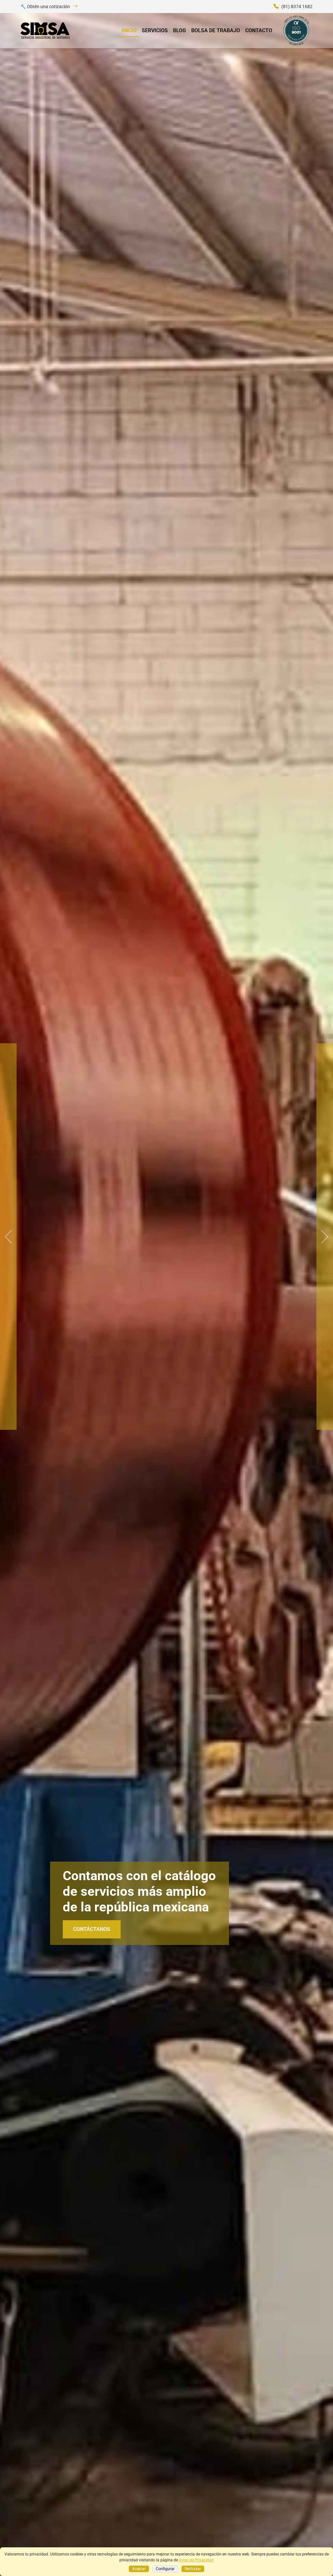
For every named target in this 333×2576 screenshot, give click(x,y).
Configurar (165, 2569)
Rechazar (193, 2569)
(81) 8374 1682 (297, 7)
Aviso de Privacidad (196, 2560)
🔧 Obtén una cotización (45, 7)
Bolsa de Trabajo (216, 30)
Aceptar (139, 2569)
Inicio (129, 30)
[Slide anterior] (8, 1237)
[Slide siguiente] (325, 1237)
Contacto (259, 30)
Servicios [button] (155, 30)
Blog (180, 30)
